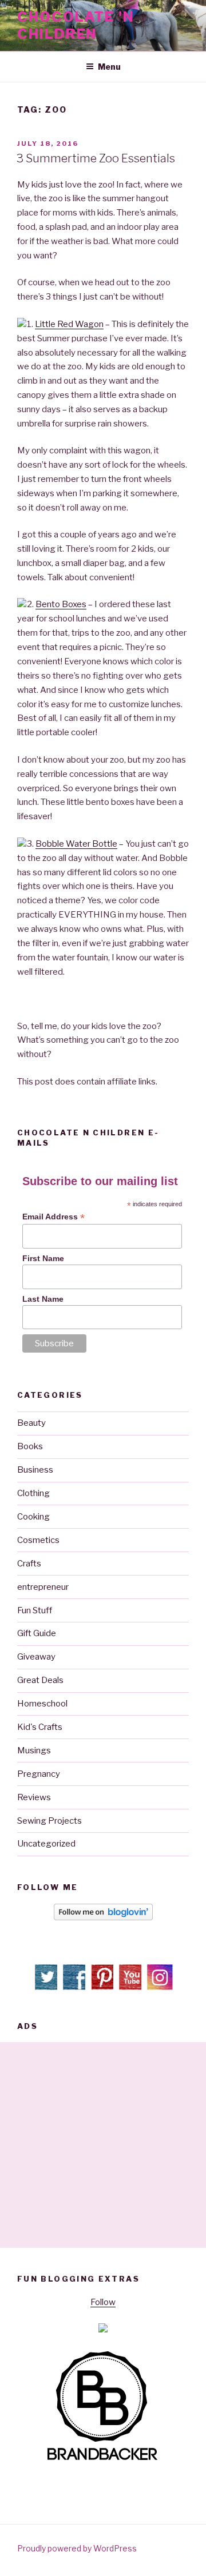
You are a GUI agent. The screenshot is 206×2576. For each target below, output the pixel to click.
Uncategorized (46, 1844)
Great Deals (40, 1680)
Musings (34, 1750)
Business (35, 1470)
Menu (109, 67)
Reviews (34, 1797)
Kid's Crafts (40, 1727)
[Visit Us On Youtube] (131, 1988)
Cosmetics (38, 1540)
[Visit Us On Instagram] (159, 1988)
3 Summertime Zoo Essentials (96, 158)
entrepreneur (43, 1587)
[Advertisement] (103, 2145)
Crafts (29, 1564)
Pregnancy (39, 1774)
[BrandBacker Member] (103, 2461)
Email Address (54, 1217)
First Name (43, 1258)
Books (30, 1446)
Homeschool (42, 1704)
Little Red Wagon (69, 324)
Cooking (33, 1517)
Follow (103, 2302)
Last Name (43, 1299)
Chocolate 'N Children (76, 25)
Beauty (31, 1423)
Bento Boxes (61, 604)
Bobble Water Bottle (76, 844)
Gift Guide (37, 1633)
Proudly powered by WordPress (77, 2548)
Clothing (33, 1493)
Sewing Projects (49, 1821)
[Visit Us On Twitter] (47, 1988)
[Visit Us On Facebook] (75, 1988)
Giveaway (36, 1657)
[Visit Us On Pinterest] (103, 1988)
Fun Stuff (35, 1610)
